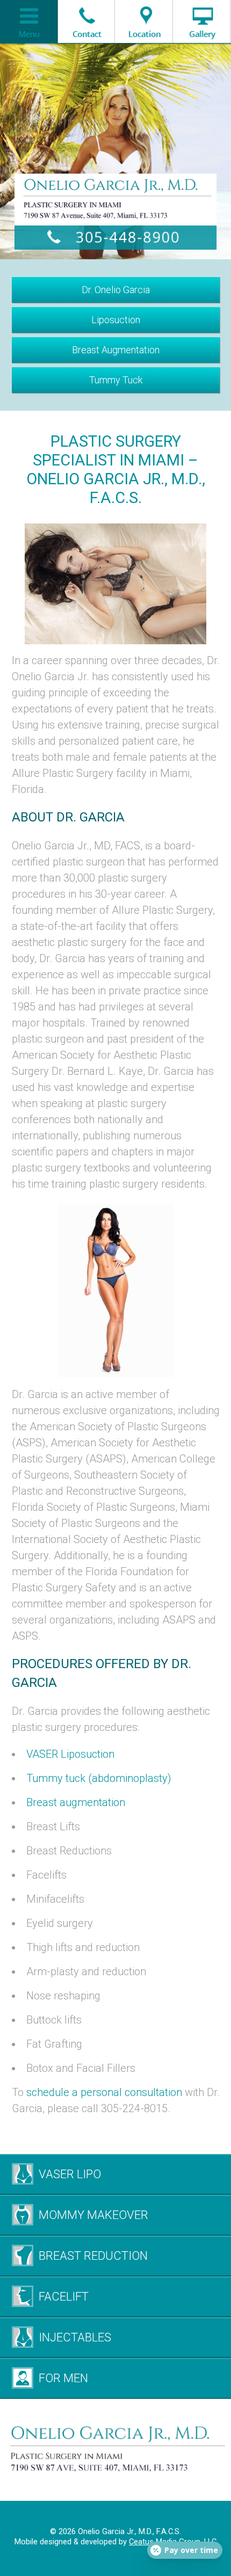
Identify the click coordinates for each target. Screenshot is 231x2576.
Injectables (75, 2337)
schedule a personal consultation (104, 2092)
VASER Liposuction (70, 1754)
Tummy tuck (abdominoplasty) (99, 1778)
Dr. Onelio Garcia (116, 290)
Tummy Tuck (116, 380)
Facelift (64, 2297)
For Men (63, 2378)
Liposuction (116, 320)
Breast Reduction (93, 2256)
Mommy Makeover (93, 2215)
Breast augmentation (76, 1802)
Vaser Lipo (70, 2174)
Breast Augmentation (116, 350)
